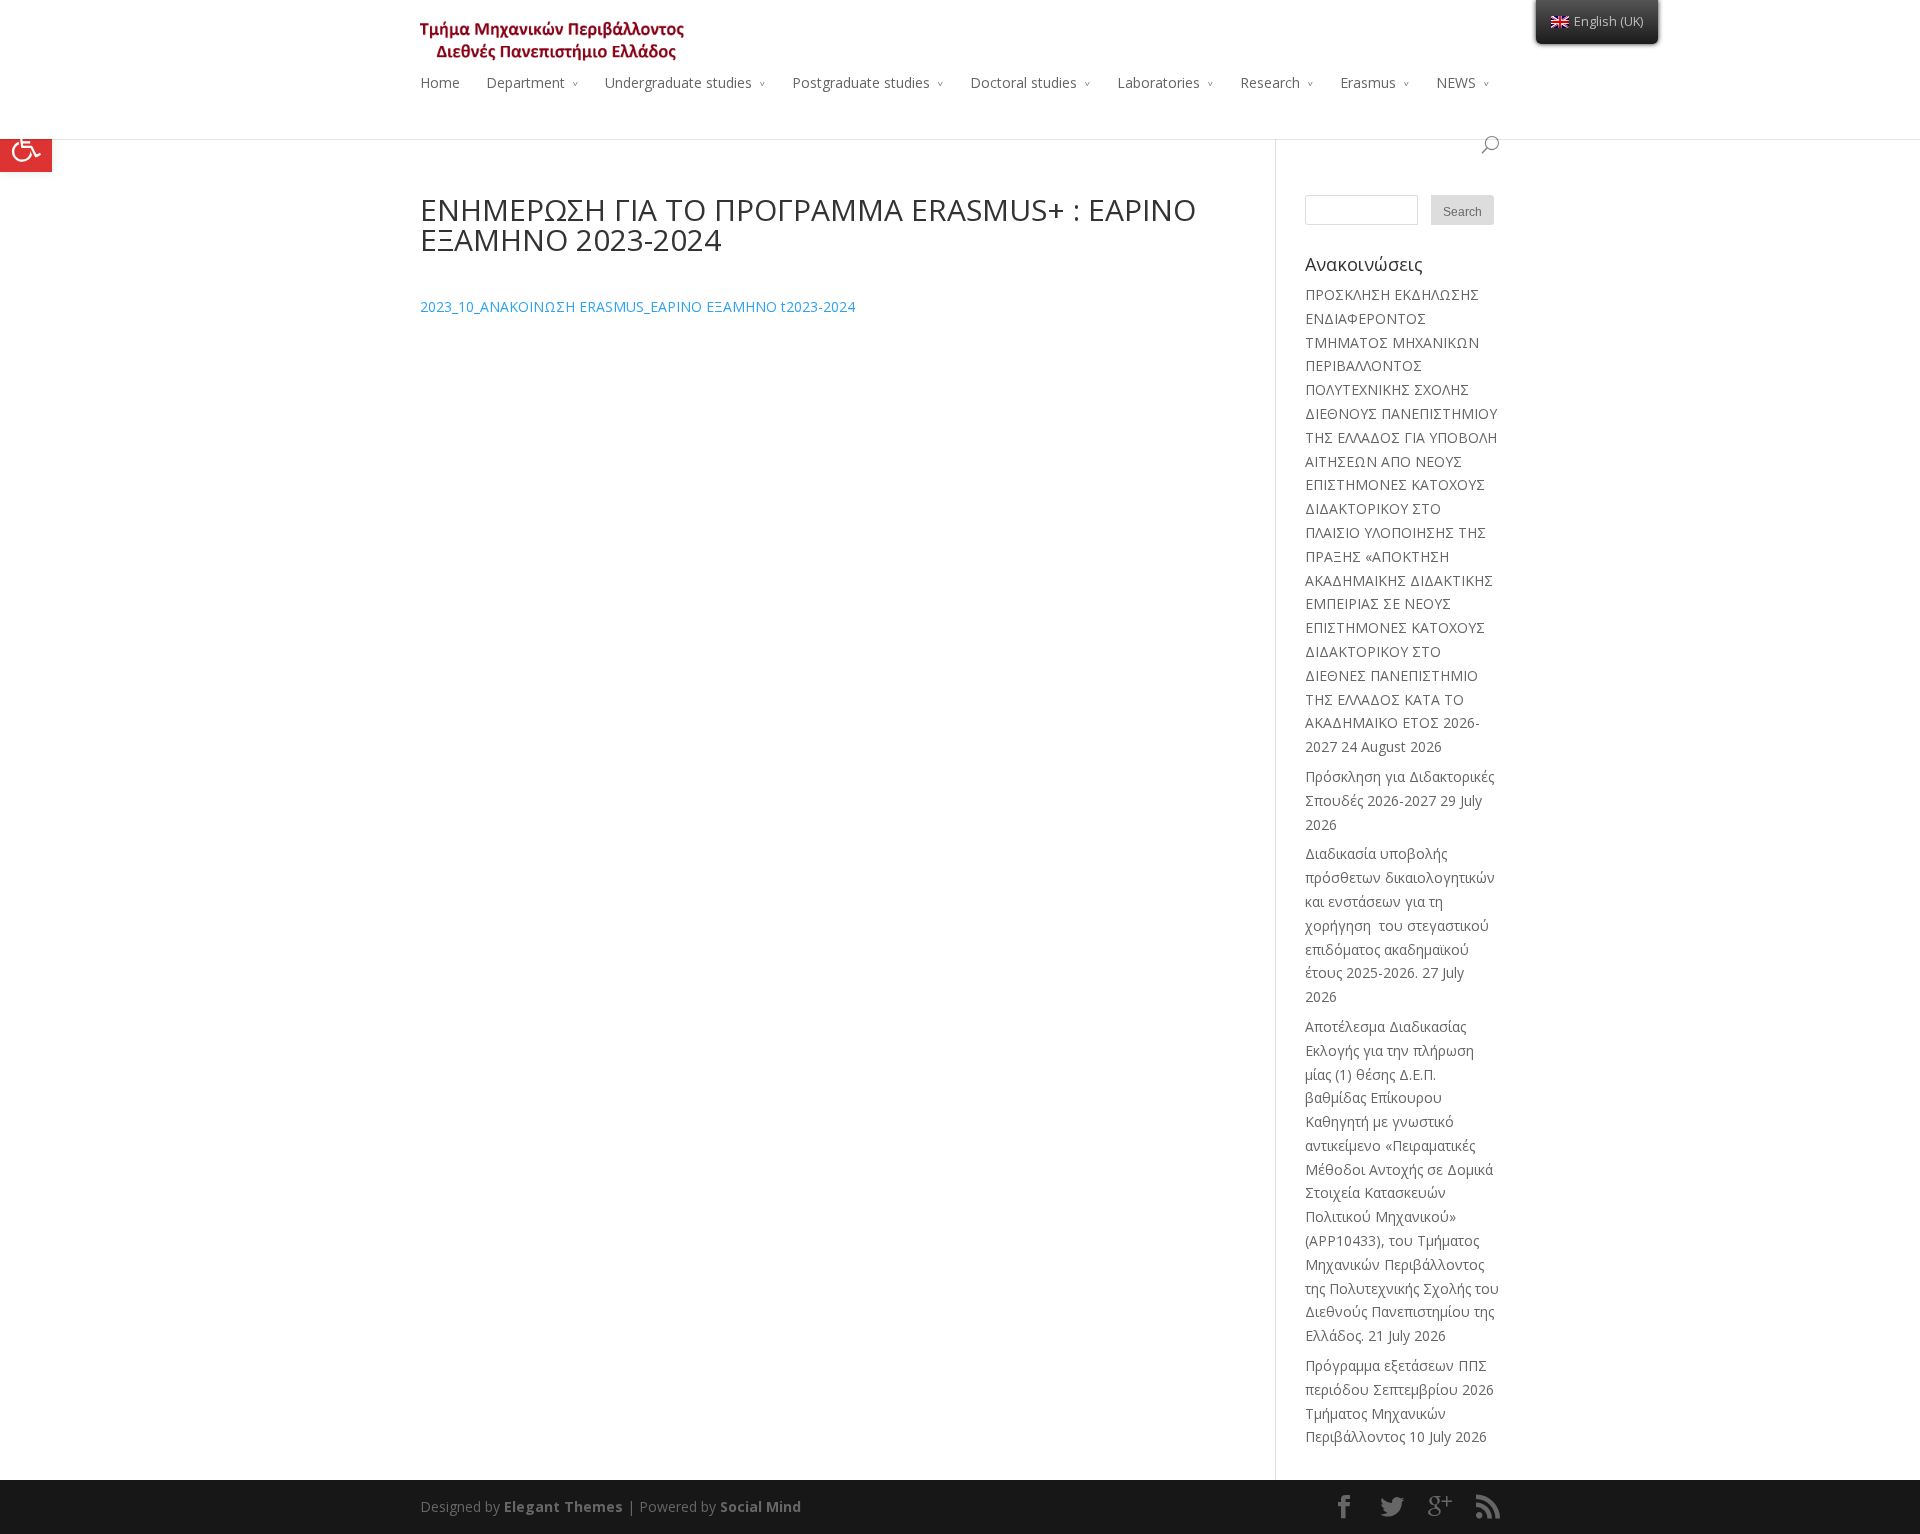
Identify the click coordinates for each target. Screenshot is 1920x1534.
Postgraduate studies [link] (861, 82)
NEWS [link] (1456, 82)
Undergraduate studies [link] (678, 82)
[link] (26, 146)
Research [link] (1270, 82)
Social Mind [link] (760, 1506)
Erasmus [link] (1368, 82)
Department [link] (525, 82)
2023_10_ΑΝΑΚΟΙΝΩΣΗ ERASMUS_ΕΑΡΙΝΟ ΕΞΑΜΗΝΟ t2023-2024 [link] (637, 306)
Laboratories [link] (1158, 82)
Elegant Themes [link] (563, 1506)
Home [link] (440, 82)
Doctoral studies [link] (1023, 82)
